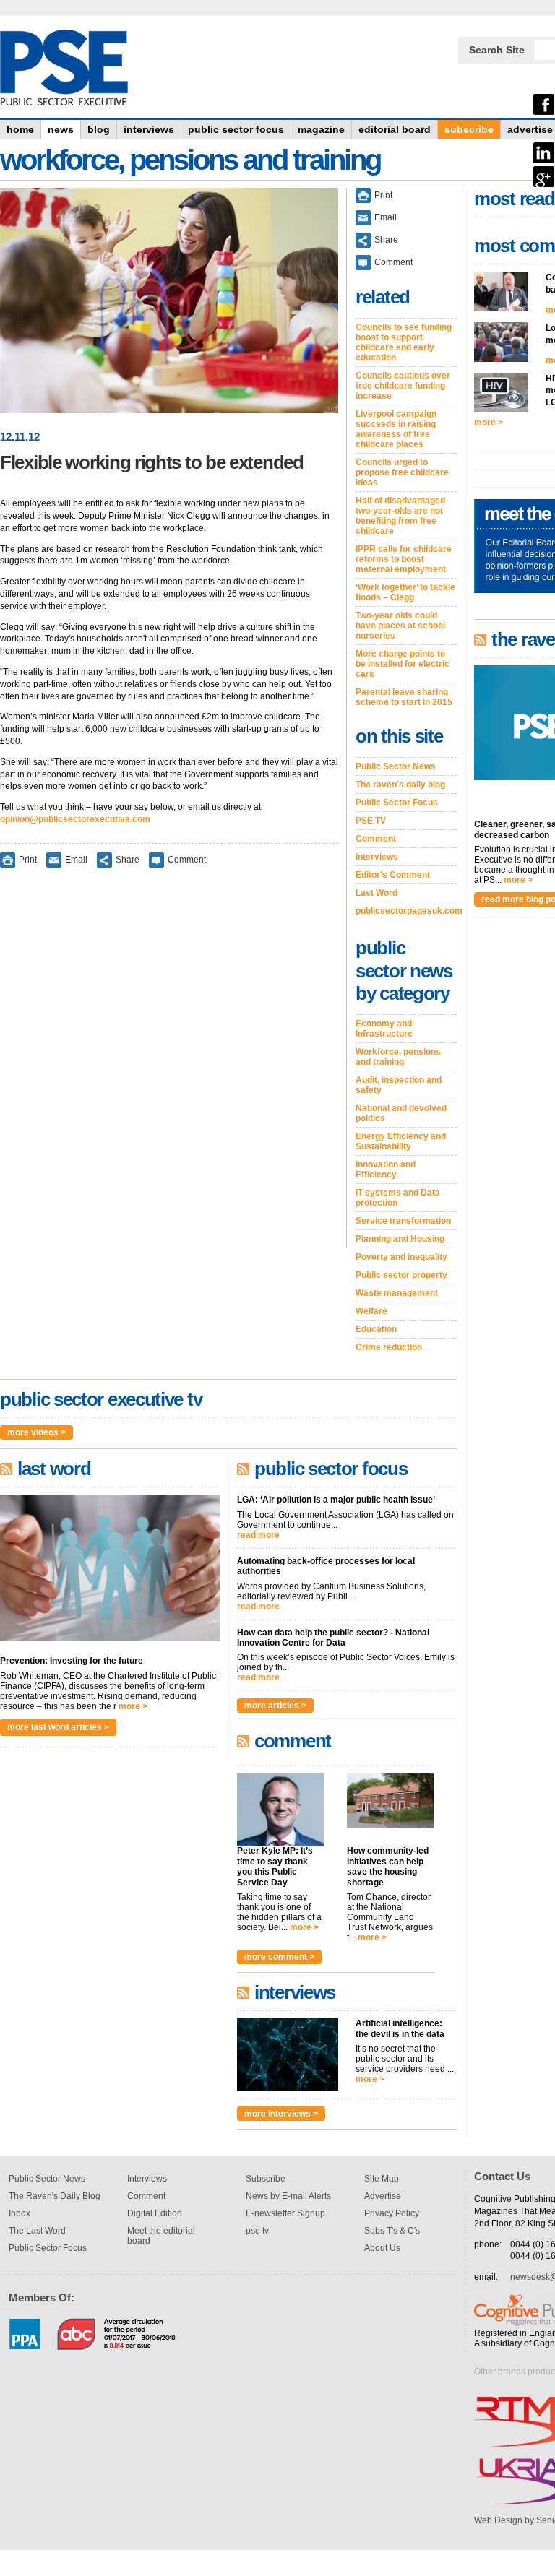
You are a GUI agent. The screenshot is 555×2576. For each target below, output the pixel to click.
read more (258, 1535)
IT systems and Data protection (398, 1198)
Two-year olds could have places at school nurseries (400, 626)
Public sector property (401, 1275)
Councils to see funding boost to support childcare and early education (404, 342)
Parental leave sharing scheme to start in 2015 (404, 697)
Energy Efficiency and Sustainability (401, 1141)
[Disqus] (169, 1068)
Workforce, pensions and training (398, 1057)
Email (76, 859)
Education (376, 1329)
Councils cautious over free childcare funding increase (403, 386)
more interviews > (281, 2114)
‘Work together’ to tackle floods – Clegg (405, 592)
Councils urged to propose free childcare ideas (402, 472)
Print (28, 859)
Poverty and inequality (401, 1257)
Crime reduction (389, 1347)
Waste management (397, 1293)
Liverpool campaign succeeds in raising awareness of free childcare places (396, 429)
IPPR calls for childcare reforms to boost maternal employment (404, 559)
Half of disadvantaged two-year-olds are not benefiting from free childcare (400, 516)
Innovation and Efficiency (386, 1170)
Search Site (497, 50)
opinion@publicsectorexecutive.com (75, 819)
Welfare (371, 1311)
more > (133, 1706)
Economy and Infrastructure (384, 1029)
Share (128, 859)
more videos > (36, 1432)
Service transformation (403, 1221)
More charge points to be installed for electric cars (403, 664)
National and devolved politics (401, 1113)
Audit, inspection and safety (399, 1085)
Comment (187, 859)
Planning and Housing (400, 1239)
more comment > (279, 1957)
